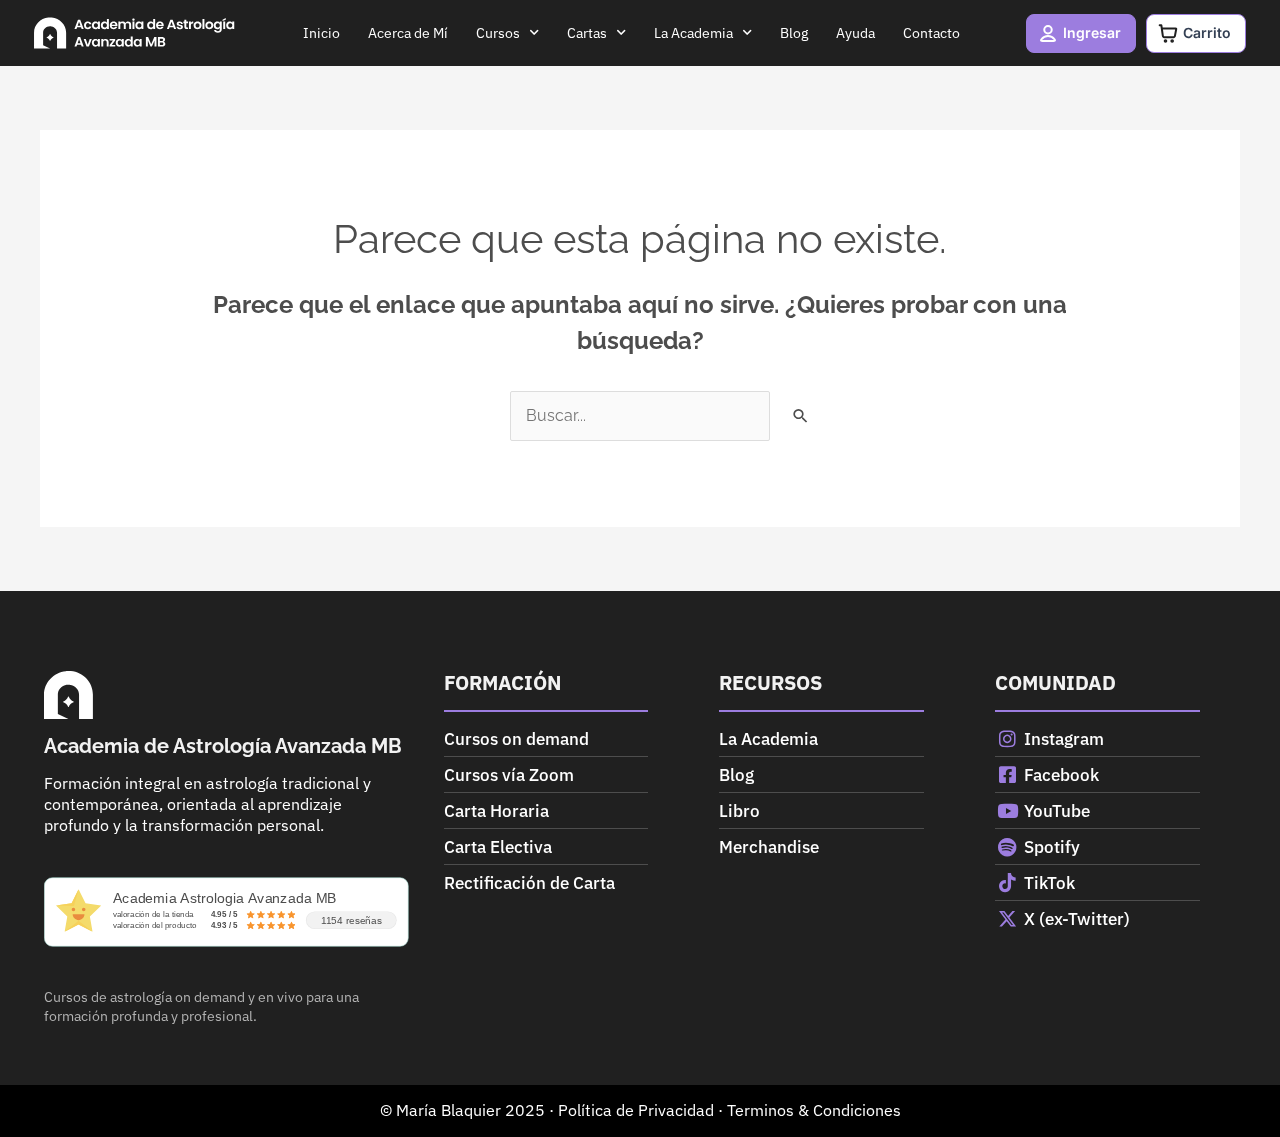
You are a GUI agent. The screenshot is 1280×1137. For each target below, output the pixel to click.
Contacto (931, 33)
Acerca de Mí (408, 33)
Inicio (321, 33)
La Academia (693, 33)
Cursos (498, 33)
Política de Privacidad (636, 1110)
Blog (794, 33)
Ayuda (855, 33)
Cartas (587, 33)
